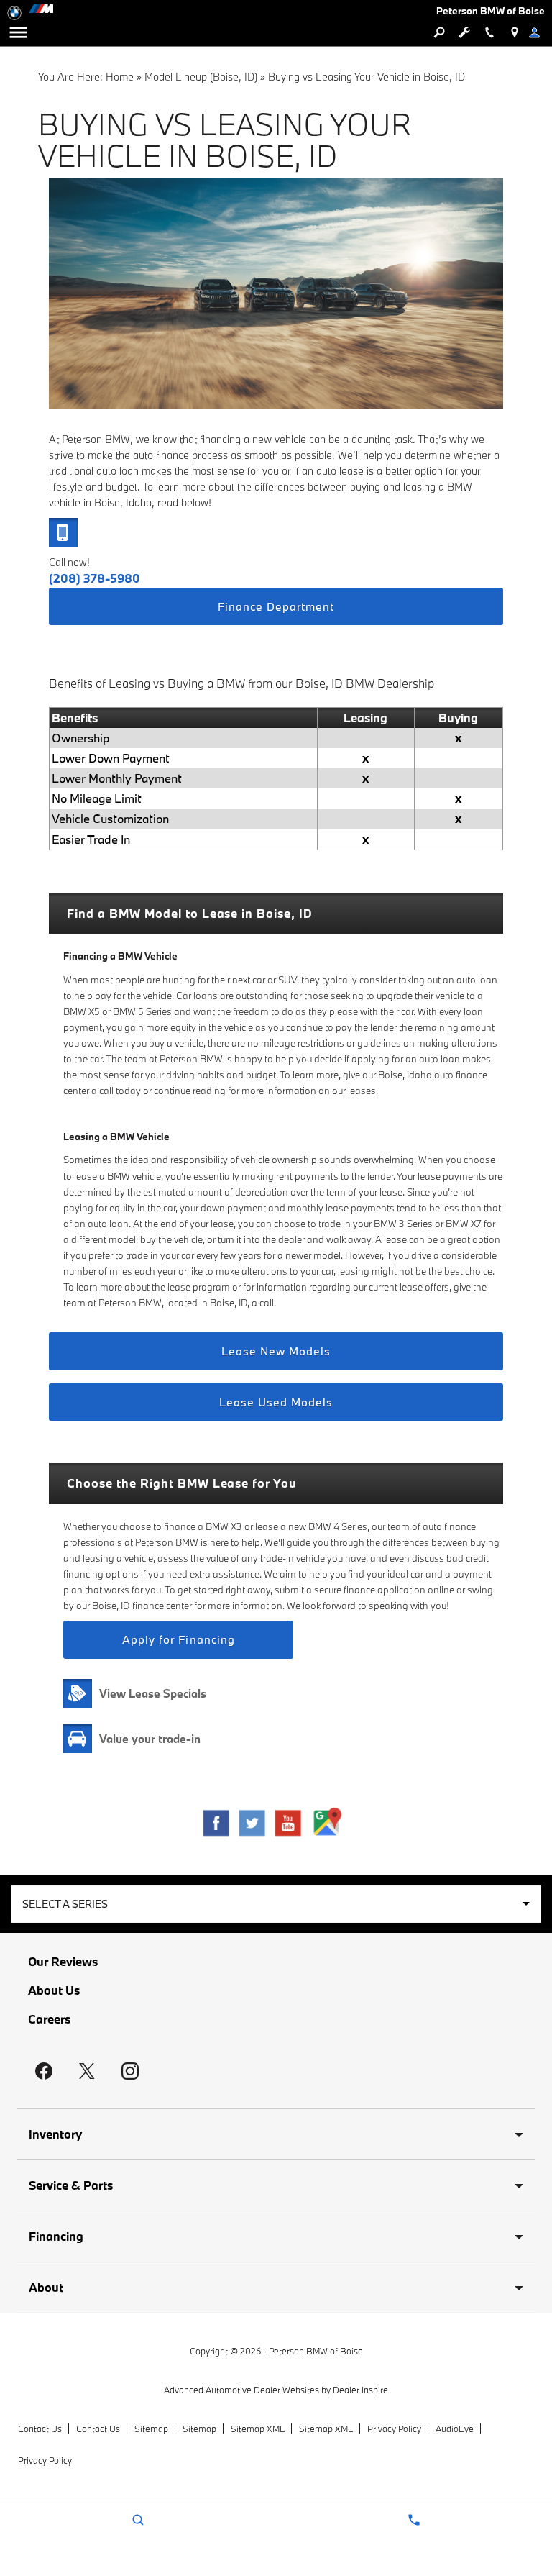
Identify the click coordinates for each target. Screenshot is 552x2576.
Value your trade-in (150, 1739)
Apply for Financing (179, 1639)
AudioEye (455, 2429)
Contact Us (40, 2429)
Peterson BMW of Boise (316, 2351)
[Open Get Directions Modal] (514, 32)
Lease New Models (276, 1351)
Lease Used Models (276, 1402)
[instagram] (130, 2071)
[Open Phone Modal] (489, 32)
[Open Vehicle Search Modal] (439, 32)
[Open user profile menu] (539, 32)
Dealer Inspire (360, 2390)
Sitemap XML (258, 2429)
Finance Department (276, 606)
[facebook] (44, 2071)
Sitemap (151, 2429)
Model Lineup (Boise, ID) (201, 77)
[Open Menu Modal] (18, 32)
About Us (54, 1990)
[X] (87, 2071)
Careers (49, 2019)
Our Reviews (63, 1962)
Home (120, 77)
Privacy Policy (394, 2429)
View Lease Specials (153, 1693)
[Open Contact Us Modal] (414, 2520)
